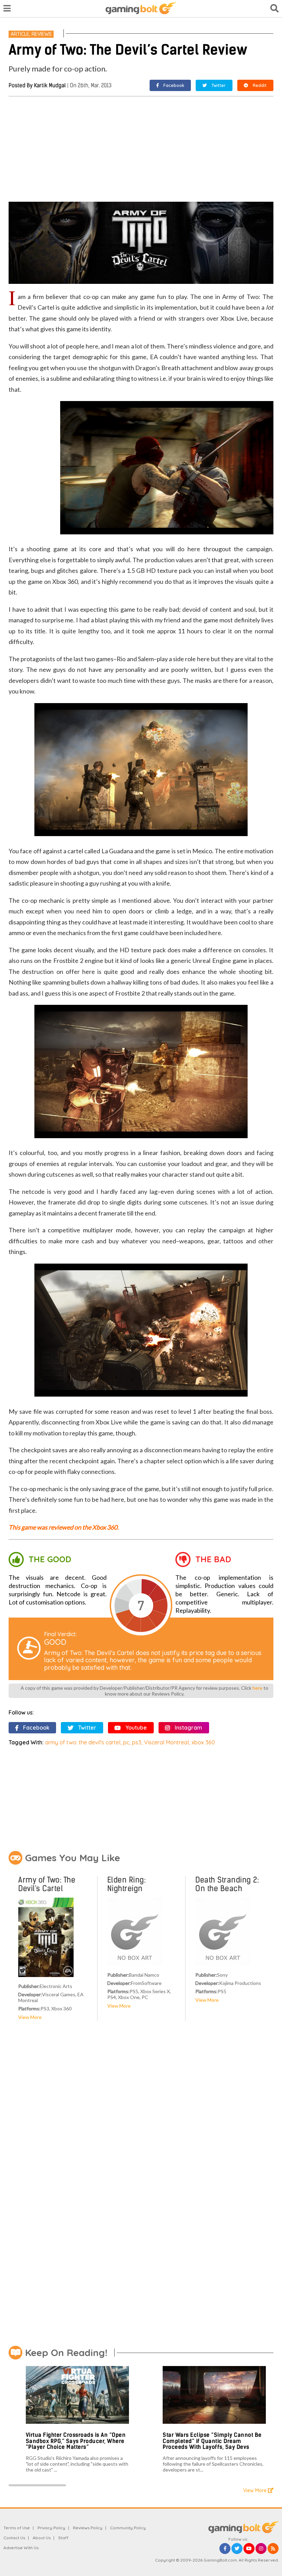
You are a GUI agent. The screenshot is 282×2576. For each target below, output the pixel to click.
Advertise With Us (21, 2548)
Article (20, 34)
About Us (42, 2538)
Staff (63, 2538)
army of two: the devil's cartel (83, 1742)
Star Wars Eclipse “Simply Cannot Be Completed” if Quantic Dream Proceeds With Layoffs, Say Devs (212, 2441)
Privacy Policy (51, 2528)
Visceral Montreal (166, 1742)
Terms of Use (17, 2528)
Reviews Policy (88, 2528)
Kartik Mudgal (50, 85)
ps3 (137, 1742)
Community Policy (128, 2528)
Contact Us (14, 2538)
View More (30, 2017)
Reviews (42, 34)
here (257, 1688)
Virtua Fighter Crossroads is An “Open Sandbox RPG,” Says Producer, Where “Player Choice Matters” (76, 2441)
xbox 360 (203, 1742)
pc (126, 1742)
